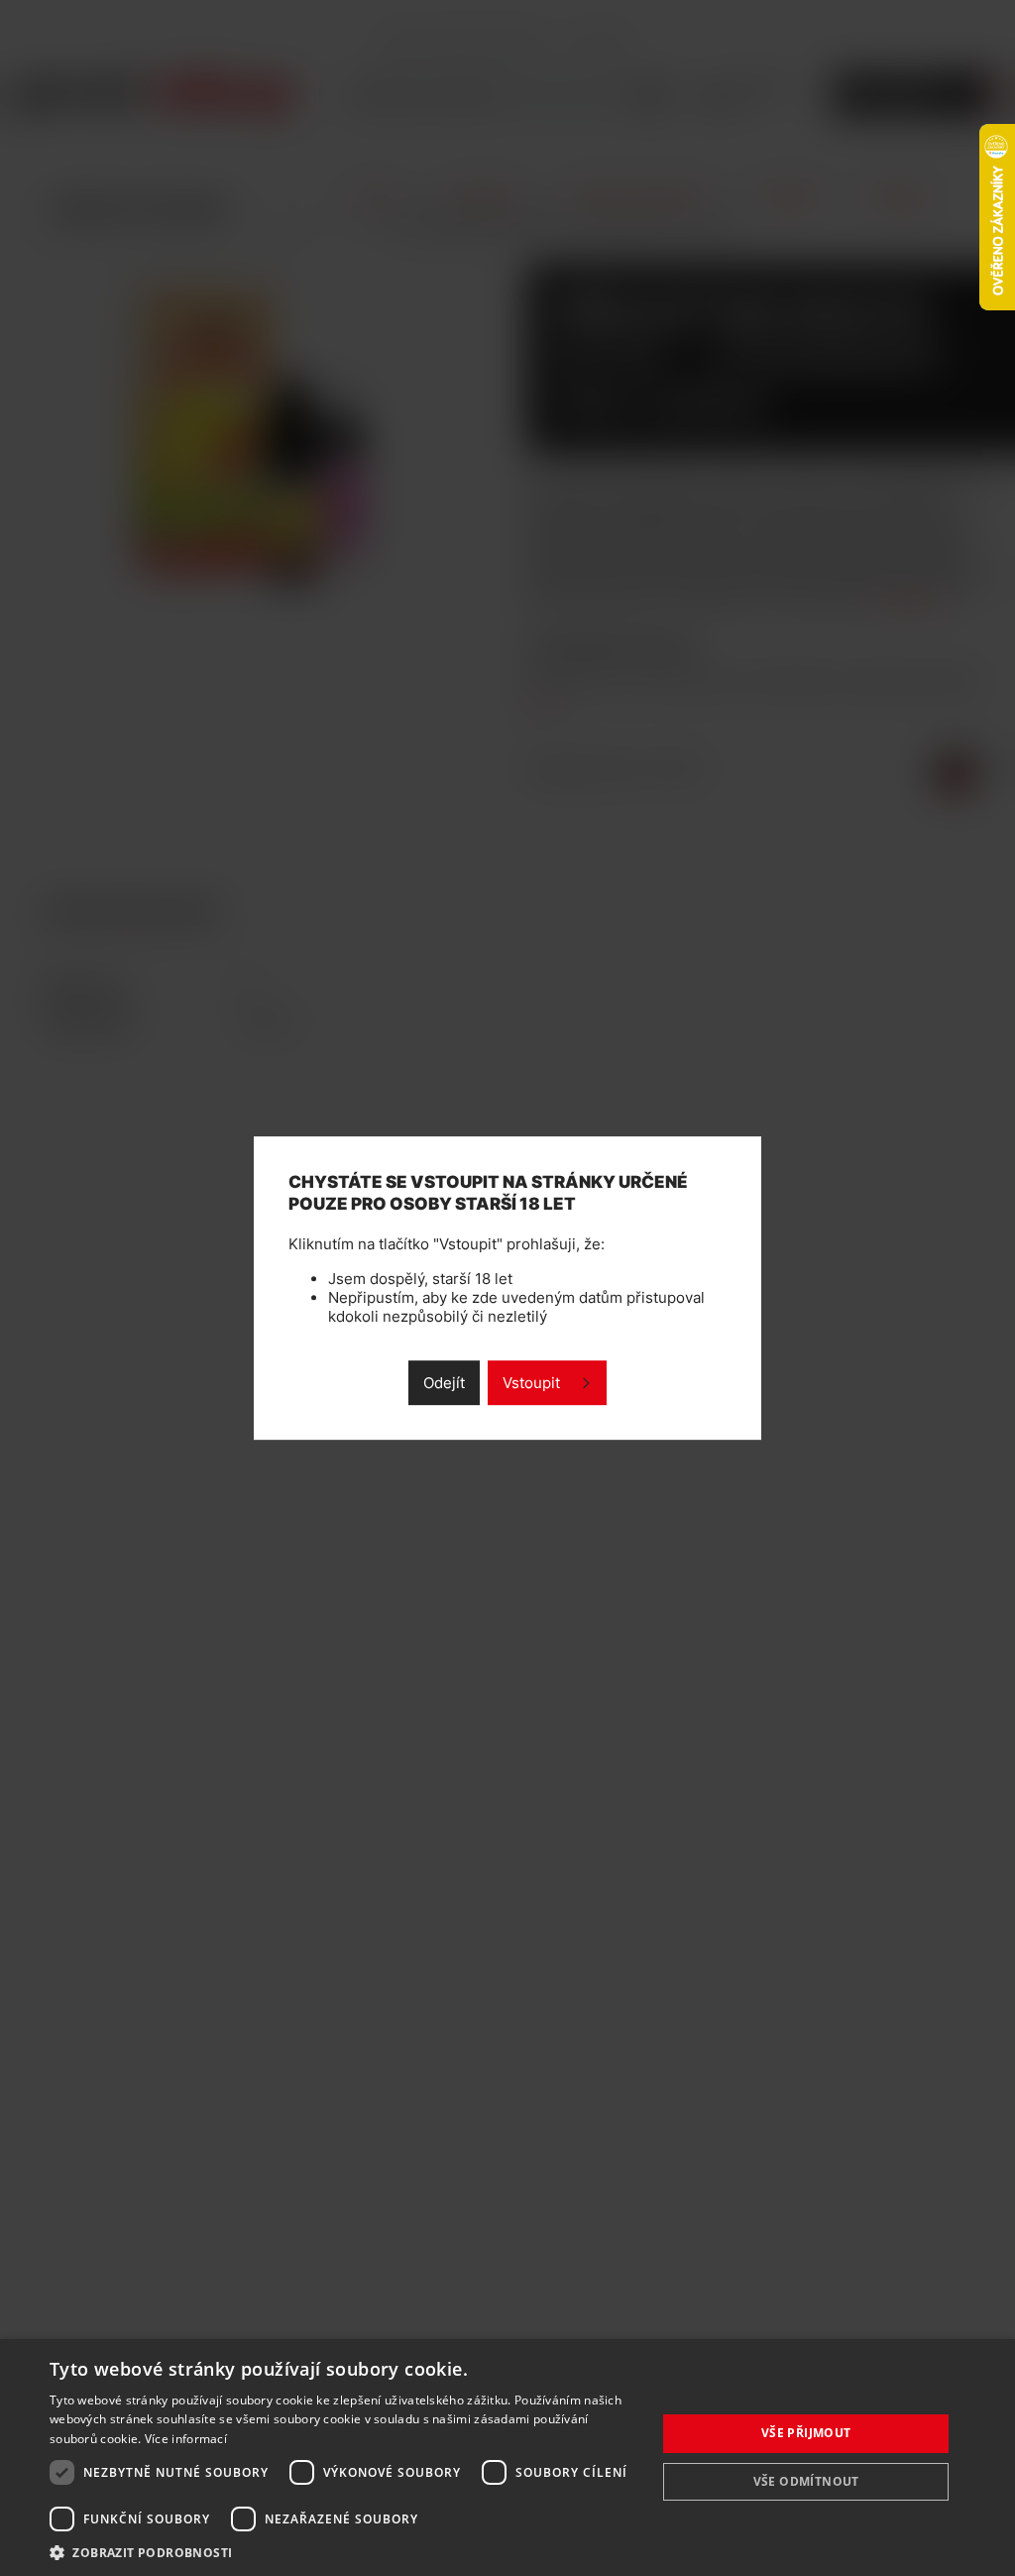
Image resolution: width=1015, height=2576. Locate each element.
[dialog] (507, 2458)
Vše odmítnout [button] (806, 2481)
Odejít (444, 1383)
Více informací (186, 2439)
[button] (344, 2552)
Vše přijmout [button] (806, 2433)
